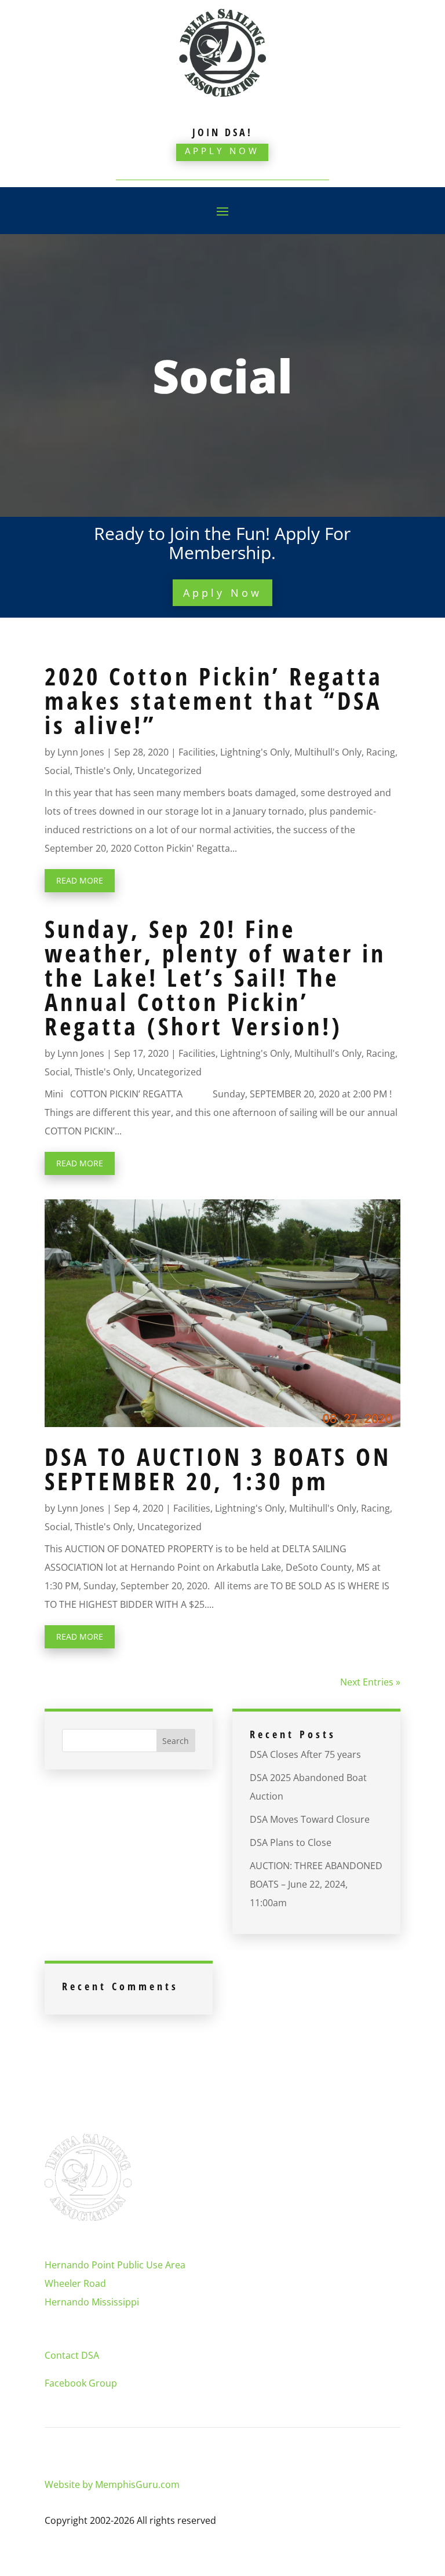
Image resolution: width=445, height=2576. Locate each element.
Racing (381, 752)
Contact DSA (72, 2355)
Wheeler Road (75, 2283)
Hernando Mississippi (92, 2302)
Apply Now (222, 151)
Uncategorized (169, 771)
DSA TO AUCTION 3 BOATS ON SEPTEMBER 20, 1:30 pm (218, 1468)
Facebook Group (81, 2383)
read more (80, 880)
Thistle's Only (104, 771)
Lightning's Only (255, 752)
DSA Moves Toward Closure (310, 1819)
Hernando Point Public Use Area (115, 2265)
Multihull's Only (328, 752)
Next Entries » (370, 1682)
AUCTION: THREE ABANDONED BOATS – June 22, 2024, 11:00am (316, 1884)
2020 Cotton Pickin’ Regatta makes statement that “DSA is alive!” (214, 700)
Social (57, 771)
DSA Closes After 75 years (305, 1754)
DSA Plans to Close (291, 1842)
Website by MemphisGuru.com (112, 2484)
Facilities (197, 752)
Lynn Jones (81, 752)
